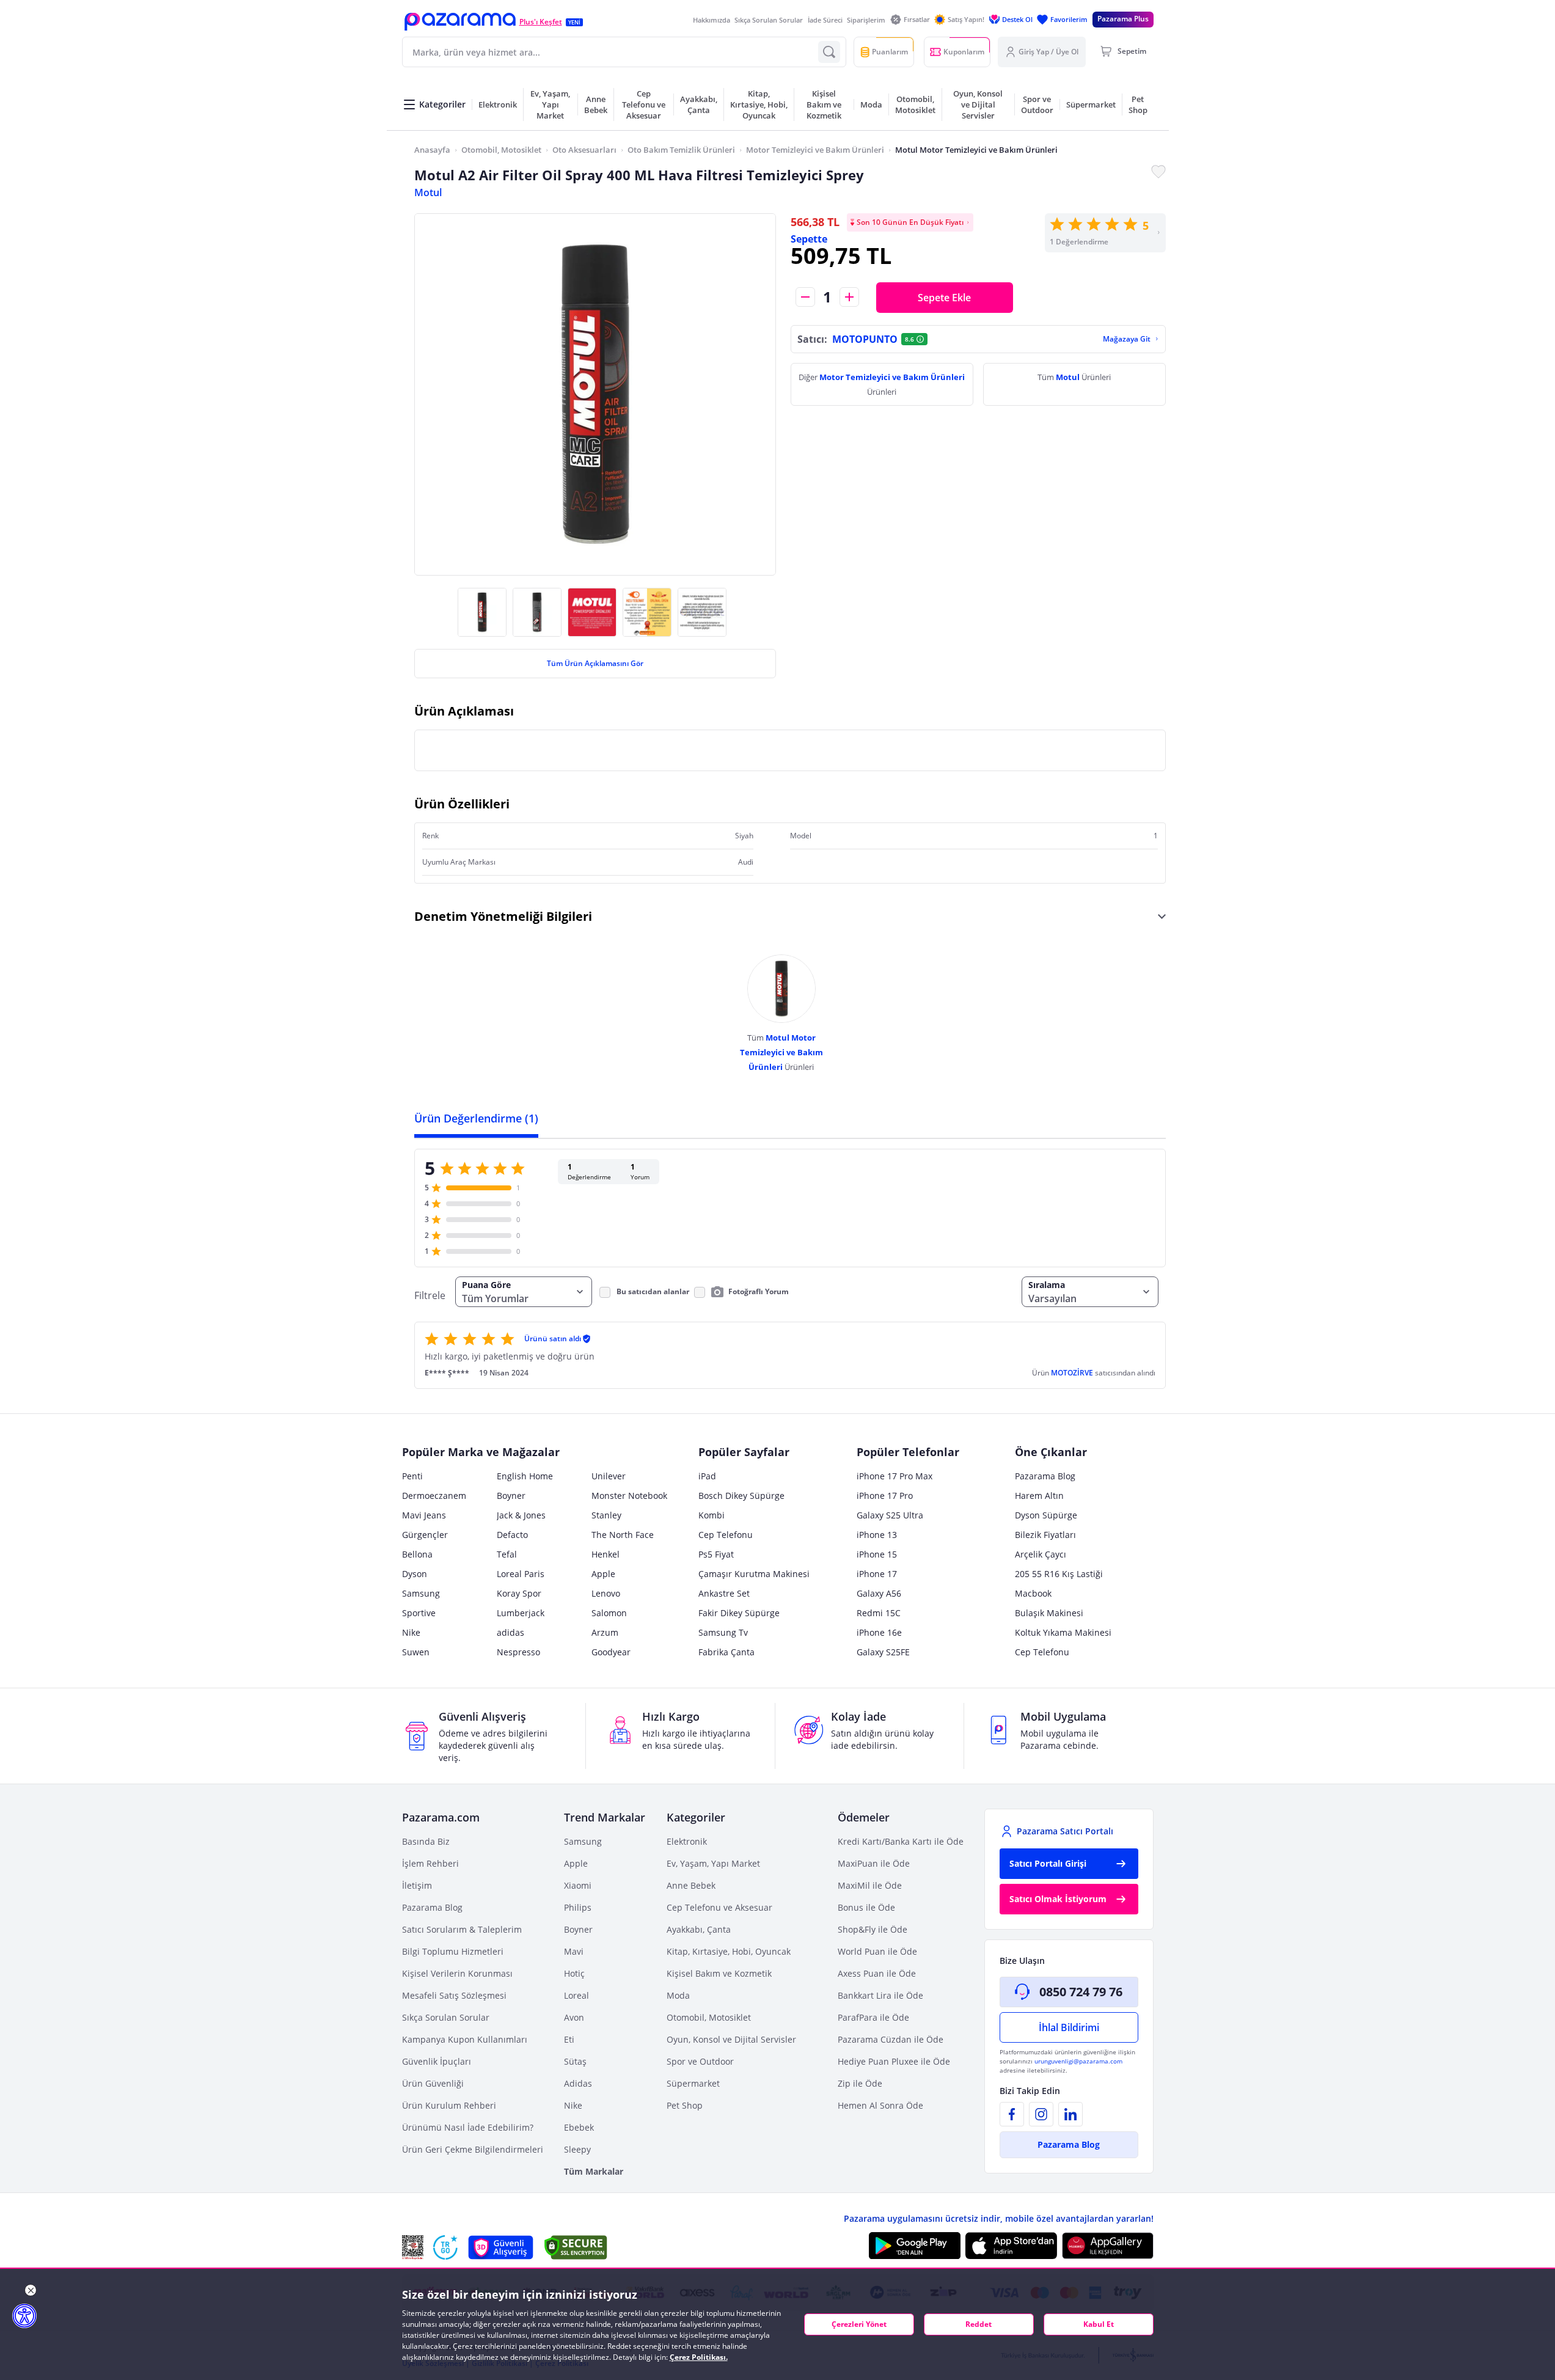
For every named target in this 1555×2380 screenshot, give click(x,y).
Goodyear (611, 1652)
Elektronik (687, 1841)
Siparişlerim (866, 20)
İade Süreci (825, 20)
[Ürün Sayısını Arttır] (849, 297)
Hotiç (574, 1973)
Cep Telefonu (726, 1535)
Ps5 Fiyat (716, 1554)
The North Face (623, 1535)
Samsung (421, 1593)
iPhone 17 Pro (885, 1496)
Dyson (415, 1574)
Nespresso (518, 1652)
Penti (412, 1476)
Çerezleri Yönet (859, 2324)
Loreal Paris (521, 1574)
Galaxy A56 (879, 1593)
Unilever (609, 1476)
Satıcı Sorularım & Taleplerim (462, 1929)
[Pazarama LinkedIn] (1070, 2114)
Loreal (576, 1995)
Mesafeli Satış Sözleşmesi (454, 1995)
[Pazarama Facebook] (1012, 2114)
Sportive (419, 1613)
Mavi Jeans (424, 1515)
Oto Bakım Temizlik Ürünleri (681, 150)
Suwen (416, 1652)
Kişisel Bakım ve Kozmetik (719, 1973)
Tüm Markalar (594, 2171)
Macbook (1033, 1593)
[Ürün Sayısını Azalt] (805, 297)
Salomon (609, 1613)
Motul (428, 192)
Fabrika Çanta (726, 1652)
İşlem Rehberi (430, 1863)
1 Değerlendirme (1079, 242)
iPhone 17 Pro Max (895, 1476)
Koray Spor (519, 1593)
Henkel (606, 1554)
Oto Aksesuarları (584, 150)
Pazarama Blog (1045, 1476)
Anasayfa (432, 150)
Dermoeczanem (434, 1496)
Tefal (507, 1554)
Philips (578, 1907)
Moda (678, 1995)
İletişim (417, 1885)
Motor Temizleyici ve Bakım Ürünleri (815, 150)
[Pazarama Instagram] (1041, 2114)
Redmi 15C (879, 1613)
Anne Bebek (691, 1885)
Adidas (578, 2083)
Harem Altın (1039, 1496)
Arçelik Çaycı (1041, 1554)
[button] (460, 22)
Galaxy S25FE (883, 1652)
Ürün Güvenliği (433, 2083)
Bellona (417, 1554)
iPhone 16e (879, 1632)
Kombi (712, 1515)
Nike (411, 1632)
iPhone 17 (877, 1574)
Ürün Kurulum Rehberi (449, 2105)
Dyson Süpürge (1046, 1515)
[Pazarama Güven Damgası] (445, 2247)
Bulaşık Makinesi (1049, 1613)
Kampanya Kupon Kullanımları (465, 2039)
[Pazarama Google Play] (915, 2246)
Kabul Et (1099, 2324)
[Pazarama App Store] (1011, 2246)
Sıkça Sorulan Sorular (769, 20)
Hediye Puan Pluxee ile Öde (894, 2061)
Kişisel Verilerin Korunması (457, 1973)
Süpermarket (693, 2083)
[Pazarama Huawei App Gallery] (1108, 2246)
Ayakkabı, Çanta (699, 1929)
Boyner (511, 1496)
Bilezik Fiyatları (1045, 1535)
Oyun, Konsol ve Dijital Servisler (731, 2039)
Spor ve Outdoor (700, 2061)
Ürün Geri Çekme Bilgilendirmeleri (473, 2149)
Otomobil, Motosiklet (501, 150)
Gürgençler (425, 1535)
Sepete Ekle (944, 298)
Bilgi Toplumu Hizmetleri (453, 1951)
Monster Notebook (629, 1496)
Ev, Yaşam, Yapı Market (713, 1863)
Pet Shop (685, 2105)
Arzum (605, 1632)
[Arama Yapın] (829, 52)
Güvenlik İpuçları (437, 2061)
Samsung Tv (723, 1632)
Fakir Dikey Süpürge (739, 1613)
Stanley (606, 1515)
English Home (525, 1476)
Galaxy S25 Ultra (890, 1515)
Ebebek (579, 2127)
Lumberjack (521, 1613)
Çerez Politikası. (699, 2357)
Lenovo (606, 1593)
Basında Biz (426, 1841)
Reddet (979, 2324)
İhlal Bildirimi (1069, 2027)
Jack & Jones (521, 1515)
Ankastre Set (724, 1593)
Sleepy (577, 2149)
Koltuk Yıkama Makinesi (1063, 1632)
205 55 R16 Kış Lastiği (1059, 1574)
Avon (574, 2017)
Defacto (512, 1535)
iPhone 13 (877, 1535)
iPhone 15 (877, 1554)
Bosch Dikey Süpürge (741, 1496)
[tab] (476, 1118)
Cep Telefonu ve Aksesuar (719, 1907)
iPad (707, 1476)
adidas (510, 1632)
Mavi (574, 1951)
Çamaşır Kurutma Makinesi (754, 1574)
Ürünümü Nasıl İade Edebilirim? (468, 2127)
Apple (603, 1574)
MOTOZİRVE (1073, 1373)
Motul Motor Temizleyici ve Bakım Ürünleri (976, 150)
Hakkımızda (712, 20)
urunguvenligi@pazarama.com (1078, 2061)
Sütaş (575, 2061)
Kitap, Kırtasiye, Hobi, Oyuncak (729, 1951)
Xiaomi (578, 1885)
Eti (569, 2039)
